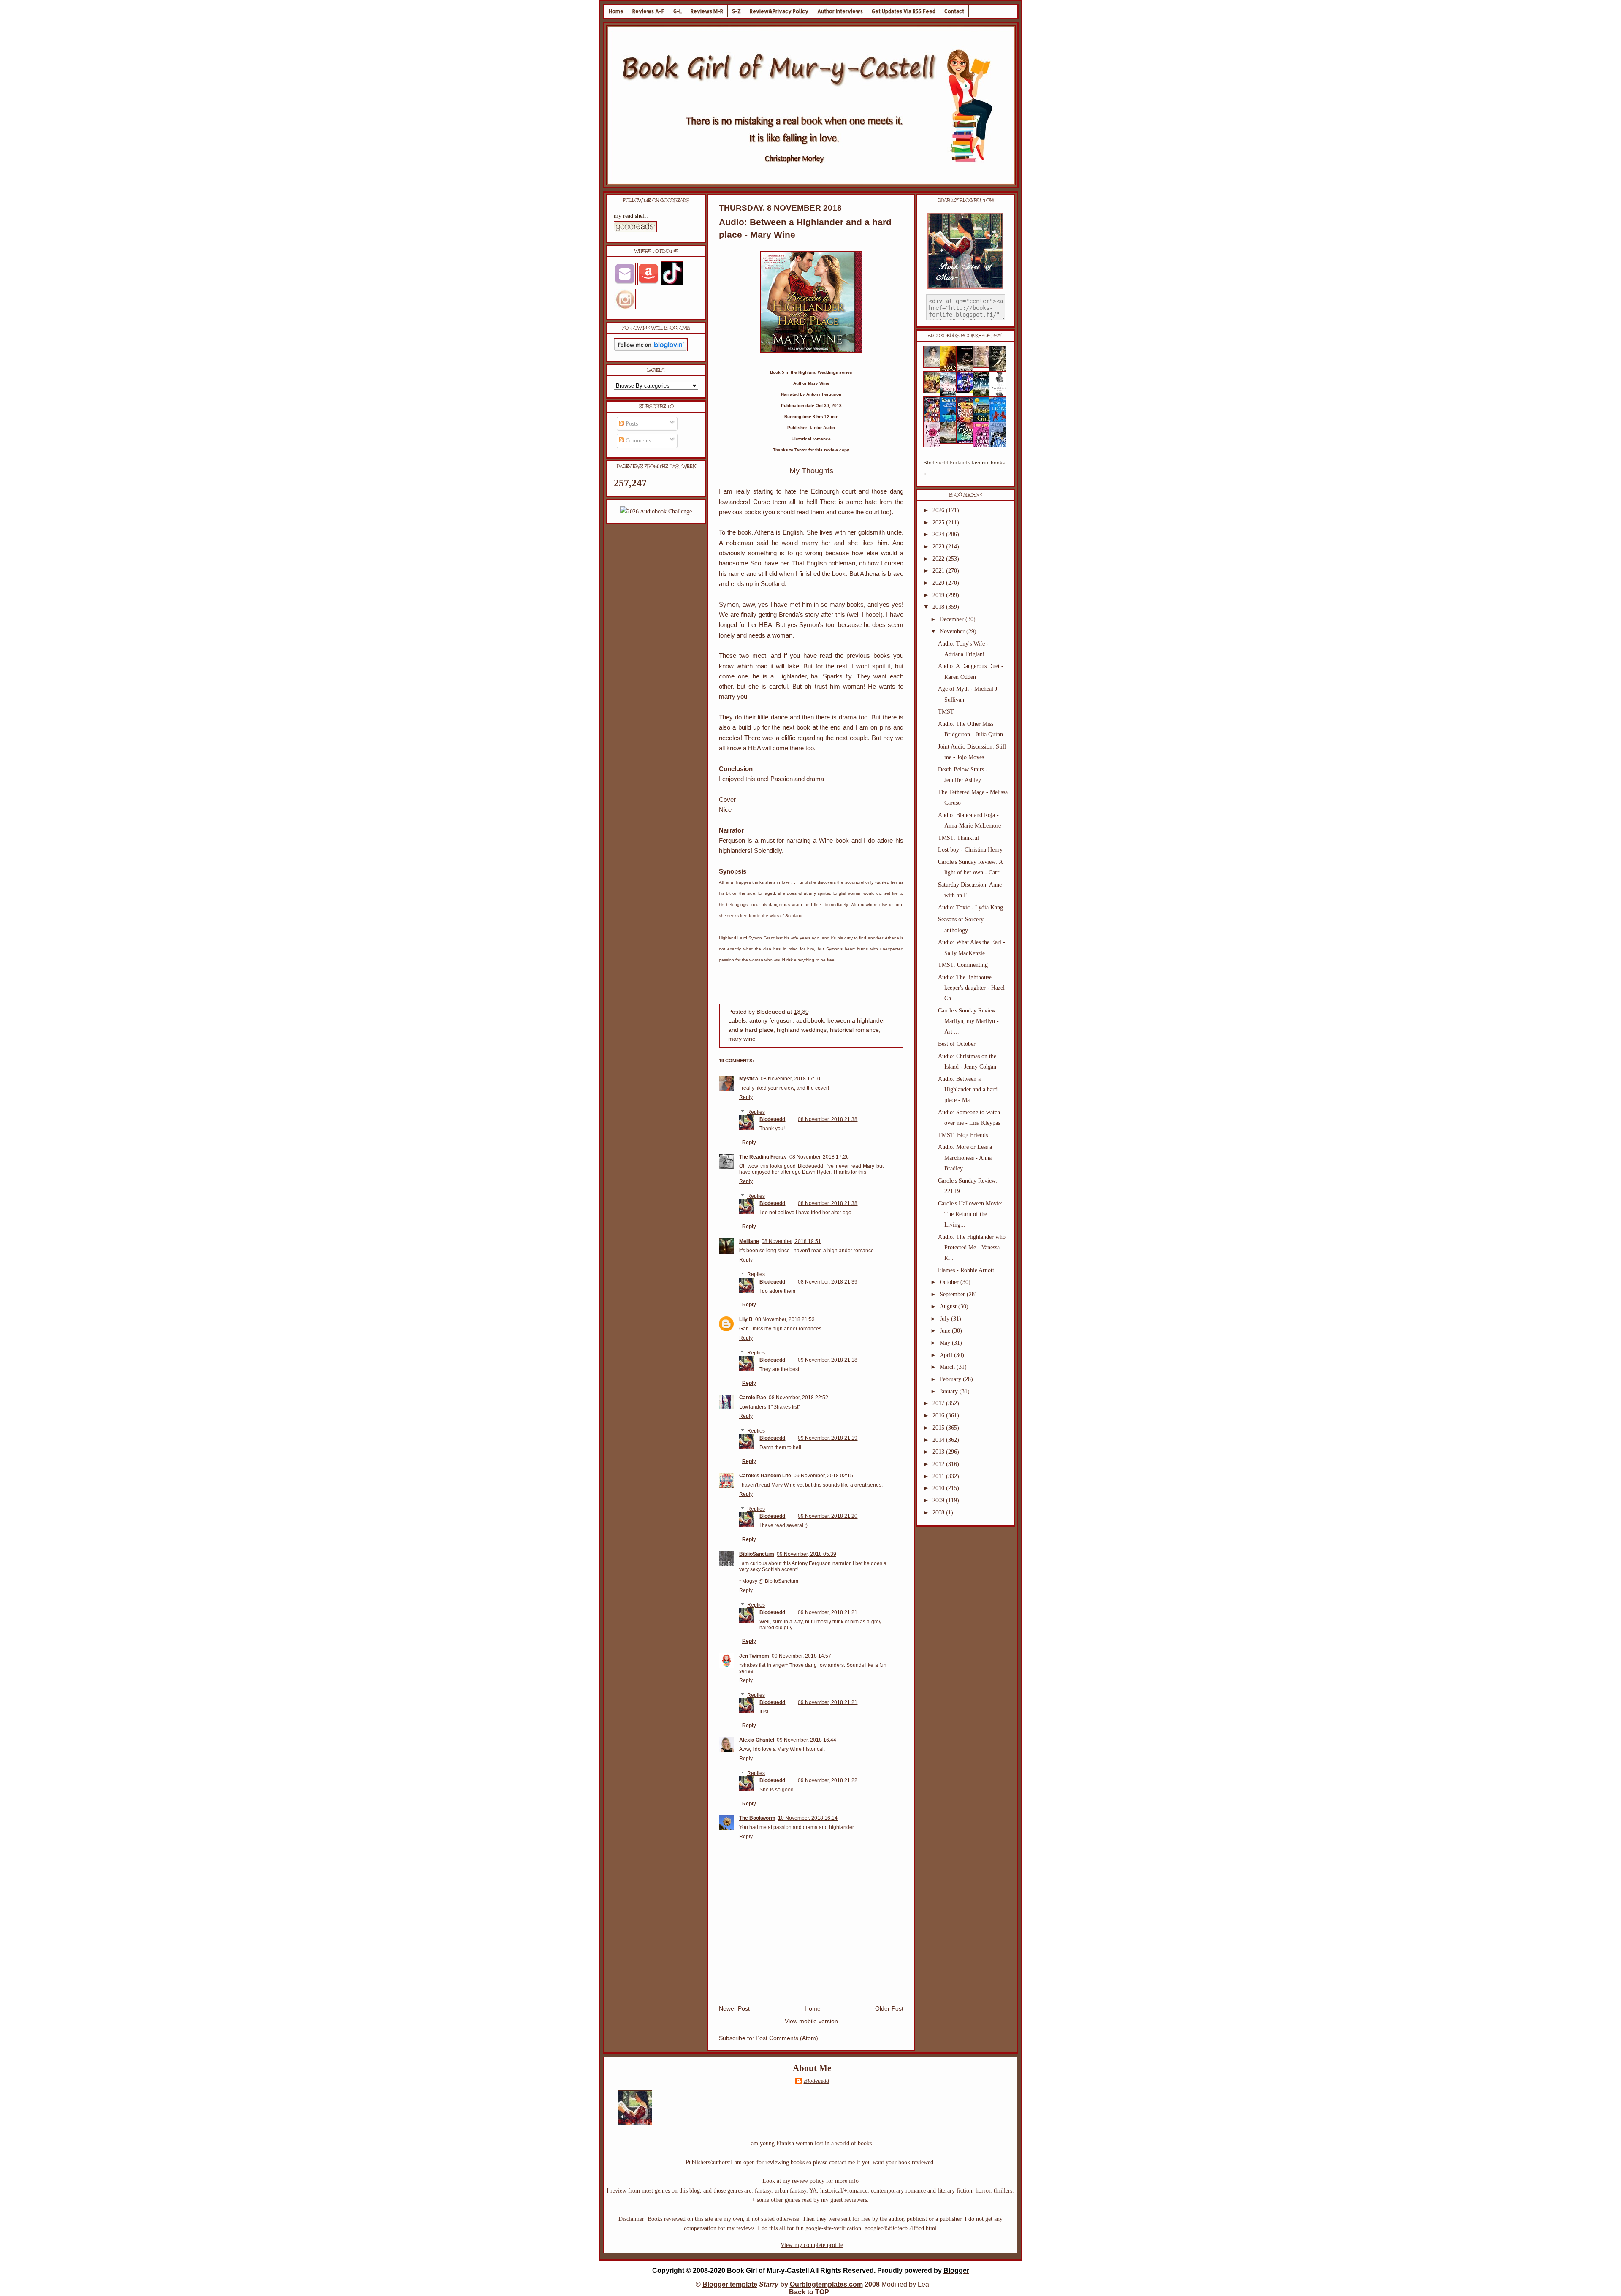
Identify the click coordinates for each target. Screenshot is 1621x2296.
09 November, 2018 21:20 (828, 1516)
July (945, 1319)
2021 (939, 571)
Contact (954, 11)
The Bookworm (757, 1818)
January (950, 1391)
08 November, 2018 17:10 (790, 1079)
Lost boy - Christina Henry (970, 850)
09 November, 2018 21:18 (828, 1360)
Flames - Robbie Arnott (966, 1270)
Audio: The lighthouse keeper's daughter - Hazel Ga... (971, 988)
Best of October (957, 1044)
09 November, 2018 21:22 (828, 1780)
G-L (678, 11)
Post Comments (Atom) (787, 2038)
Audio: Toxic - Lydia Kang (970, 908)
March (948, 1367)
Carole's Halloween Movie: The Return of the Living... (970, 1214)
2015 (939, 1428)
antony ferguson (771, 1021)
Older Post (889, 2009)
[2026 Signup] (656, 512)
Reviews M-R (707, 11)
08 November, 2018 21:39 (828, 1282)
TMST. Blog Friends (963, 1135)
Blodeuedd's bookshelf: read (965, 336)
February (951, 1379)
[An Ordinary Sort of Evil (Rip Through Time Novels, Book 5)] (967, 442)
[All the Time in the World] (967, 391)
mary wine (742, 1039)
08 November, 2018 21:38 (828, 1119)
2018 (939, 607)
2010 (939, 1488)
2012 (939, 1464)
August (949, 1307)
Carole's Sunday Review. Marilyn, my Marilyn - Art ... (968, 1021)
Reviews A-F (648, 11)
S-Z (736, 11)
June (946, 1331)
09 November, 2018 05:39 (806, 1554)
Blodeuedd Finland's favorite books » (964, 468)
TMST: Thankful (958, 838)
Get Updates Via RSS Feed (904, 11)
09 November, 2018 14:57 (801, 1656)
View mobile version (811, 2021)
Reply (746, 1097)
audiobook (810, 1021)
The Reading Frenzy (763, 1157)
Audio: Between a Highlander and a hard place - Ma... (968, 1090)
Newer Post (734, 2009)
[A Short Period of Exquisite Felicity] (934, 366)
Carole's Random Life (765, 1476)
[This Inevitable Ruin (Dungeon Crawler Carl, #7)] (934, 391)
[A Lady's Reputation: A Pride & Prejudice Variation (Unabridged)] (951, 442)
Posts (631, 424)
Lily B (746, 1319)
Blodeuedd (772, 1119)
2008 (939, 1513)
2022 (939, 559)
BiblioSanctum (757, 1554)
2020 (939, 583)
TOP (822, 2292)
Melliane (749, 1241)
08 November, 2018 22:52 (798, 1398)
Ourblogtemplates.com (826, 2284)
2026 (939, 510)
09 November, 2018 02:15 (823, 1476)
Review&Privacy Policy (779, 11)
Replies (756, 1112)
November (953, 631)
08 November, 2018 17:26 (819, 1157)
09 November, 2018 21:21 (828, 1612)
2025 (939, 522)
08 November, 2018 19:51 (791, 1241)
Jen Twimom (754, 1656)
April (947, 1355)
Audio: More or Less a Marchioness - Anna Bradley (965, 1157)
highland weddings (802, 1030)
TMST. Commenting (963, 965)
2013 (939, 1452)
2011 (939, 1476)
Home (616, 11)
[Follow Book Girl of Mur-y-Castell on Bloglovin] (651, 349)
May (946, 1343)
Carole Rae (753, 1398)
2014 (939, 1440)
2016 (939, 1415)
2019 (939, 595)
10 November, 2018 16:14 (808, 1818)
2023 (939, 547)
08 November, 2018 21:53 (785, 1319)
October (950, 1282)
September (953, 1294)
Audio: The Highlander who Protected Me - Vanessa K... (972, 1247)
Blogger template (730, 2284)
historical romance (854, 1030)
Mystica (749, 1079)
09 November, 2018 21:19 (828, 1438)
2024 (939, 534)
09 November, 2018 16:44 (806, 1740)
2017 (939, 1403)
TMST (946, 712)
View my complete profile (812, 2245)
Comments (637, 441)
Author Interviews (840, 11)
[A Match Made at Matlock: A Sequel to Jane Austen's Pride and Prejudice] (984, 366)
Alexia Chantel (757, 1740)
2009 (939, 1500)
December (953, 619)
